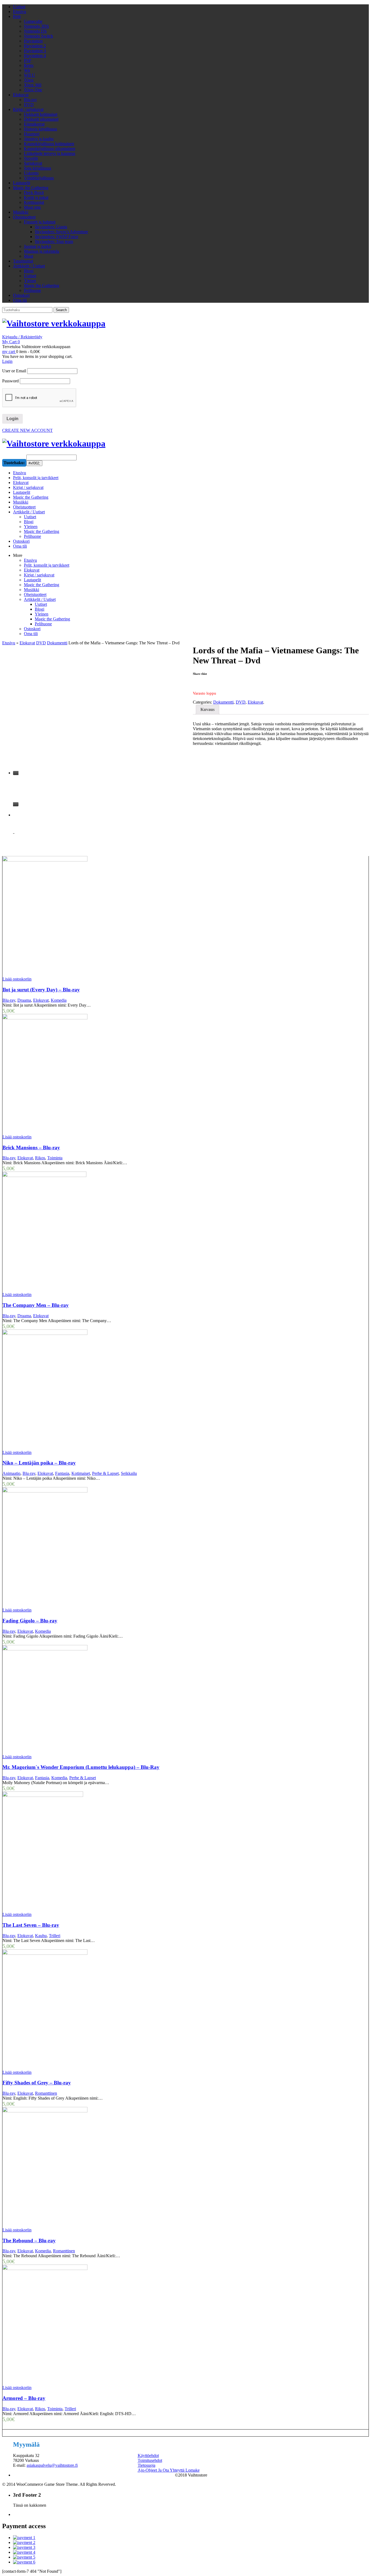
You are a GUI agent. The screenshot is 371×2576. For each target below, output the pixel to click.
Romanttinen (46, 2093)
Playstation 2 (35, 46)
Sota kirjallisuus (37, 168)
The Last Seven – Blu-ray (31, 1925)
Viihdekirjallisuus (39, 178)
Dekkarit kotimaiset (41, 114)
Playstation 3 (35, 51)
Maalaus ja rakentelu (42, 251)
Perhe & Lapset (105, 1473)
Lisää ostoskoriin (17, 979)
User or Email (14, 371)
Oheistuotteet (24, 217)
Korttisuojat (34, 202)
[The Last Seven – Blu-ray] (94, 1852)
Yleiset (30, 281)
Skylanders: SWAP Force (56, 237)
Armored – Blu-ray (24, 2398)
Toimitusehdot (150, 2460)
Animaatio (11, 1473)
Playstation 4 (35, 56)
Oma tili (20, 300)
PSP (28, 60)
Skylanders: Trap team (54, 241)
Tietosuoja (147, 2465)
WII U (29, 75)
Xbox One (33, 90)
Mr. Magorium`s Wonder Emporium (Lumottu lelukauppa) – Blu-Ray (81, 1767)
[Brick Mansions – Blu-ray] (94, 1074)
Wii (27, 70)
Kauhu (41, 1936)
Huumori (32, 134)
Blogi (29, 271)
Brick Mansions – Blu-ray (31, 1148)
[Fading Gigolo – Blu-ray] (94, 1547)
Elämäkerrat (34, 124)
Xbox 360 (33, 85)
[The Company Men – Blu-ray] (94, 1232)
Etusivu (20, 12)
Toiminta (55, 1158)
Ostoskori (21, 295)
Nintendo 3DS (36, 26)
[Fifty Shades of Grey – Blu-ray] (94, 2010)
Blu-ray (30, 100)
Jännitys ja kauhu (39, 139)
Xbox (29, 80)
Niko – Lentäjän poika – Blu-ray (39, 1463)
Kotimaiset (81, 1473)
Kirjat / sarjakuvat (28, 109)
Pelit (17, 16)
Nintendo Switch (38, 36)
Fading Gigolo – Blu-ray (30, 1621)
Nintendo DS (35, 31)
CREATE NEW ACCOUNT (27, 430)
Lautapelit (22, 183)
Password (10, 381)
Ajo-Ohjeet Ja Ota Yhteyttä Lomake (169, 2470)
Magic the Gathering (31, 188)
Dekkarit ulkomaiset (41, 119)
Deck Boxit (34, 193)
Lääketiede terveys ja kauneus (50, 153)
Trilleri (55, 1936)
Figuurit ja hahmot (40, 222)
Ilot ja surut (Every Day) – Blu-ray (41, 990)
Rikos (40, 1158)
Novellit (31, 158)
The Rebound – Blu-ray (29, 2241)
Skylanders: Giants (51, 227)
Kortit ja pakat (36, 197)
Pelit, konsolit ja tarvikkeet (47, 565)
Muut (29, 256)
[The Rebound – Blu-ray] (94, 2167)
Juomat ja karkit (37, 246)
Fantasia (62, 1473)
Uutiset (19, 7)
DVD (29, 104)
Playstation (33, 41)
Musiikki (21, 212)
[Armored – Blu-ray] (94, 2325)
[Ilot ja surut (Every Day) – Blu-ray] (94, 916)
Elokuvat (21, 95)
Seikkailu (129, 1473)
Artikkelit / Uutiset (29, 266)
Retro (29, 65)
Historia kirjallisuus (40, 129)
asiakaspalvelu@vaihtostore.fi (52, 2465)
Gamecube (33, 21)
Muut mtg (32, 207)
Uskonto (31, 173)
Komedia (59, 1000)
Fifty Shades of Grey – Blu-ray (37, 2083)
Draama (24, 1000)
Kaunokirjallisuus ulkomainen (50, 149)
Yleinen (42, 614)
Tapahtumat (23, 261)
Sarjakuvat (33, 163)
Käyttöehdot (148, 2455)
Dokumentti (57, 643)
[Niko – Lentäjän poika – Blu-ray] (94, 1390)
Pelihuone (32, 290)
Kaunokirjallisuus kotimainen (49, 144)
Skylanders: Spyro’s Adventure (61, 232)
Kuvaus (207, 709)
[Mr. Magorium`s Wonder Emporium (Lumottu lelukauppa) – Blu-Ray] (94, 1700)
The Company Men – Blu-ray (36, 1305)
